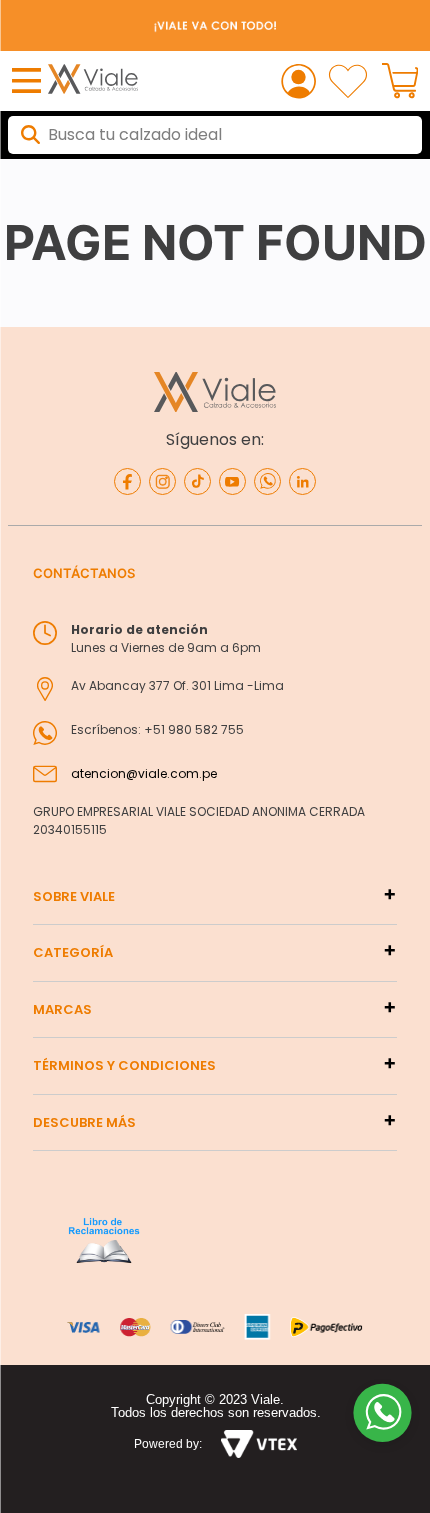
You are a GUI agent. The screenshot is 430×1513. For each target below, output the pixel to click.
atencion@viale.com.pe (144, 773)
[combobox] (215, 135)
